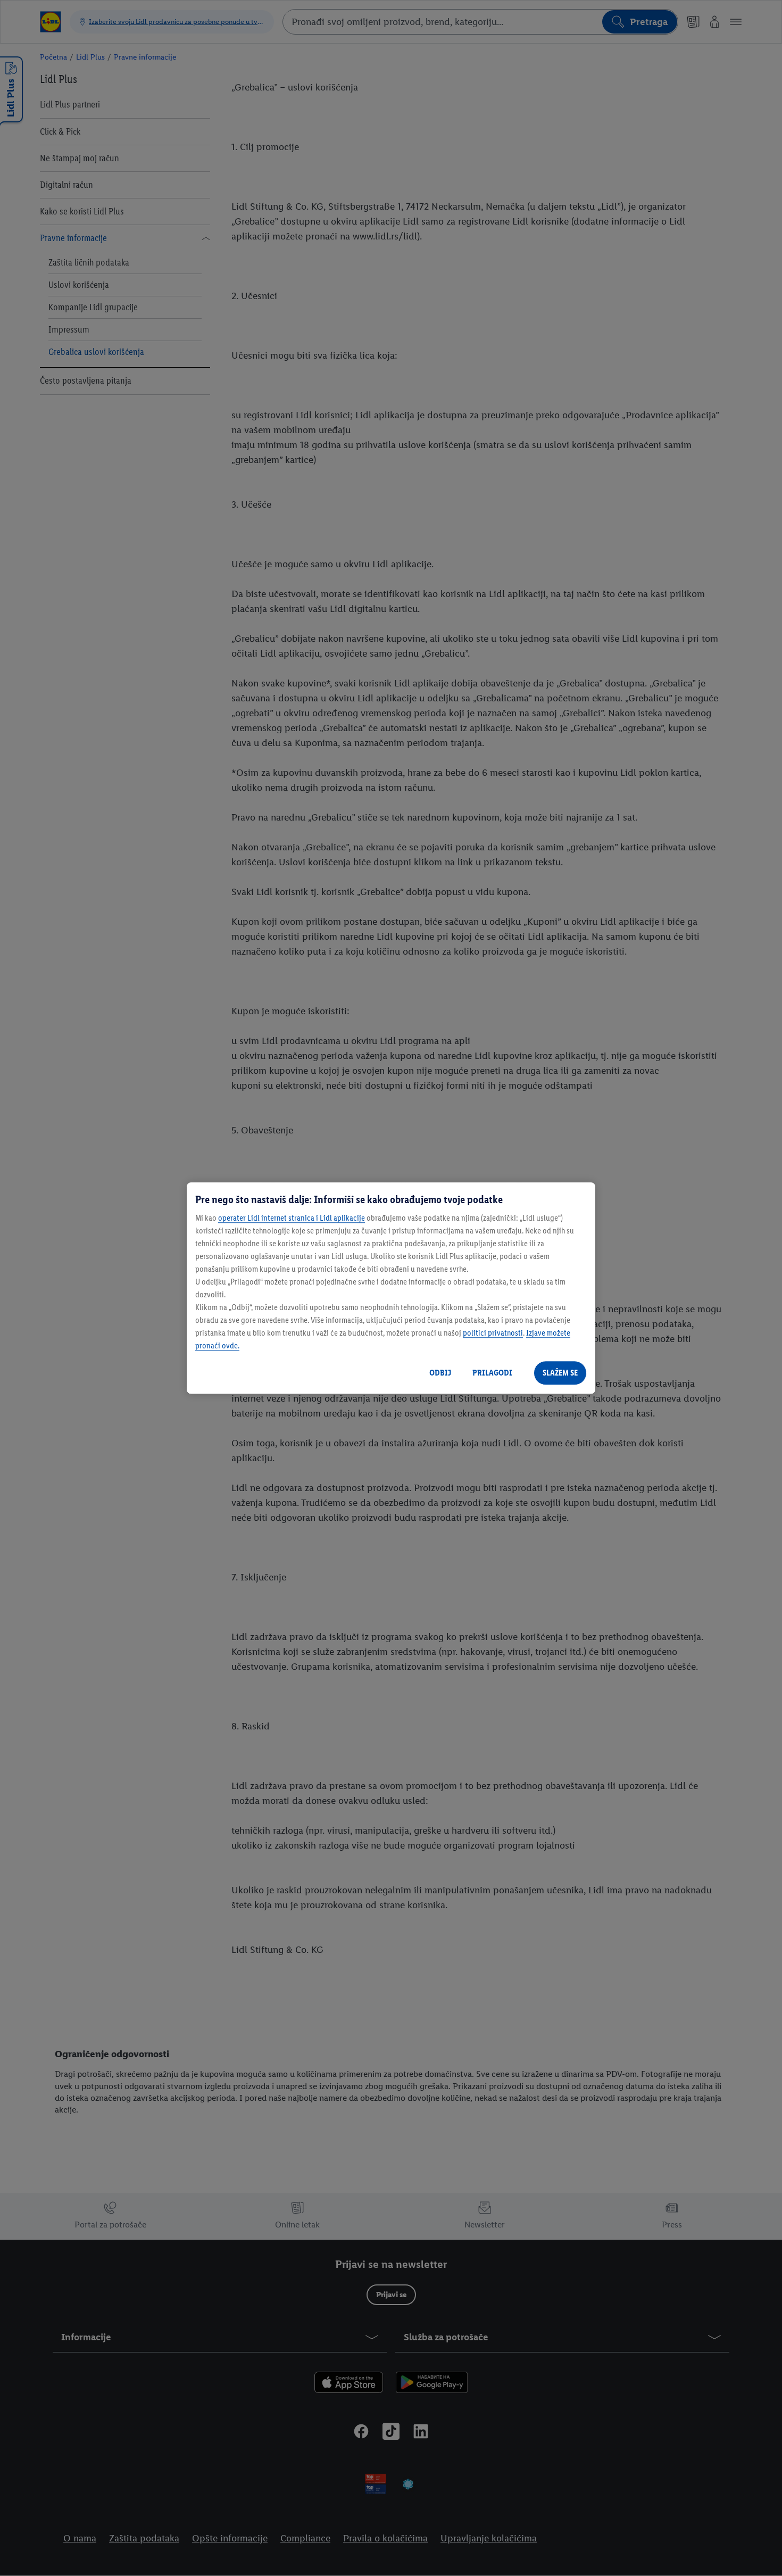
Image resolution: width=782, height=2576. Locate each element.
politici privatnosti (493, 1333)
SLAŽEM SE (560, 1373)
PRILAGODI (492, 1373)
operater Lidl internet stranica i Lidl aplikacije (292, 1218)
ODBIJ (440, 1373)
